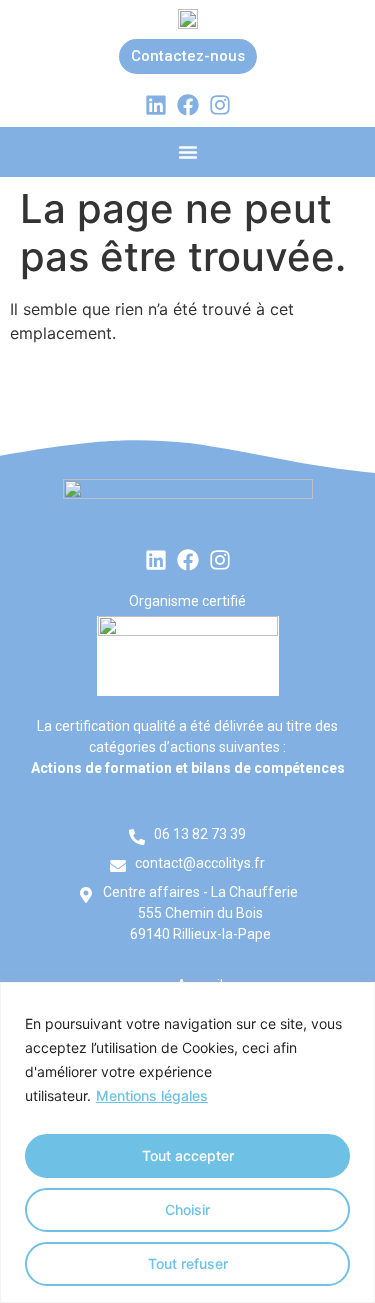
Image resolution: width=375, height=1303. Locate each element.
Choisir (187, 1209)
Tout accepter (188, 1155)
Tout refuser (188, 1263)
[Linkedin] (156, 105)
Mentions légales (152, 1095)
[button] (188, 152)
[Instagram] (220, 105)
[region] (187, 1142)
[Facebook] (188, 105)
